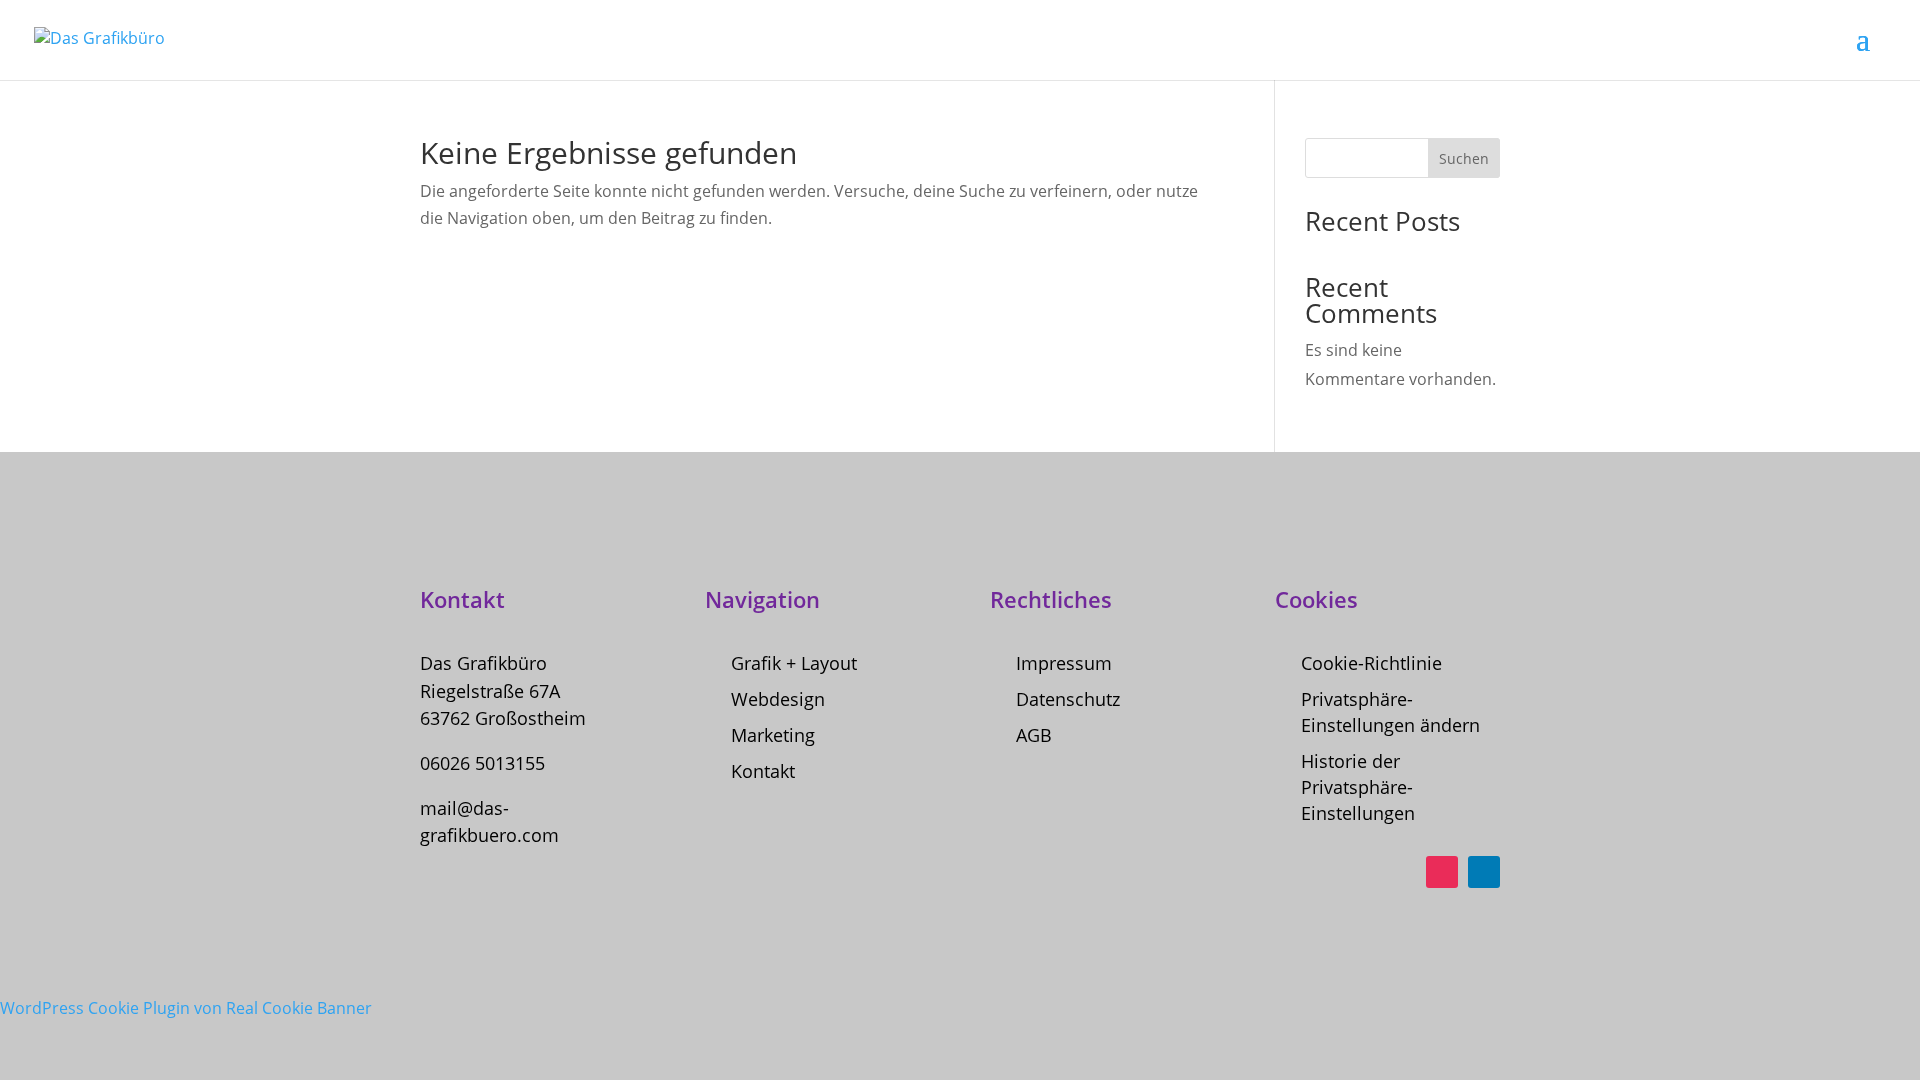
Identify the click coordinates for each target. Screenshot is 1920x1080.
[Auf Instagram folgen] (1442, 872)
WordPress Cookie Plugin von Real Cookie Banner (186, 1008)
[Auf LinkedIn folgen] (1484, 872)
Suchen (1464, 158)
